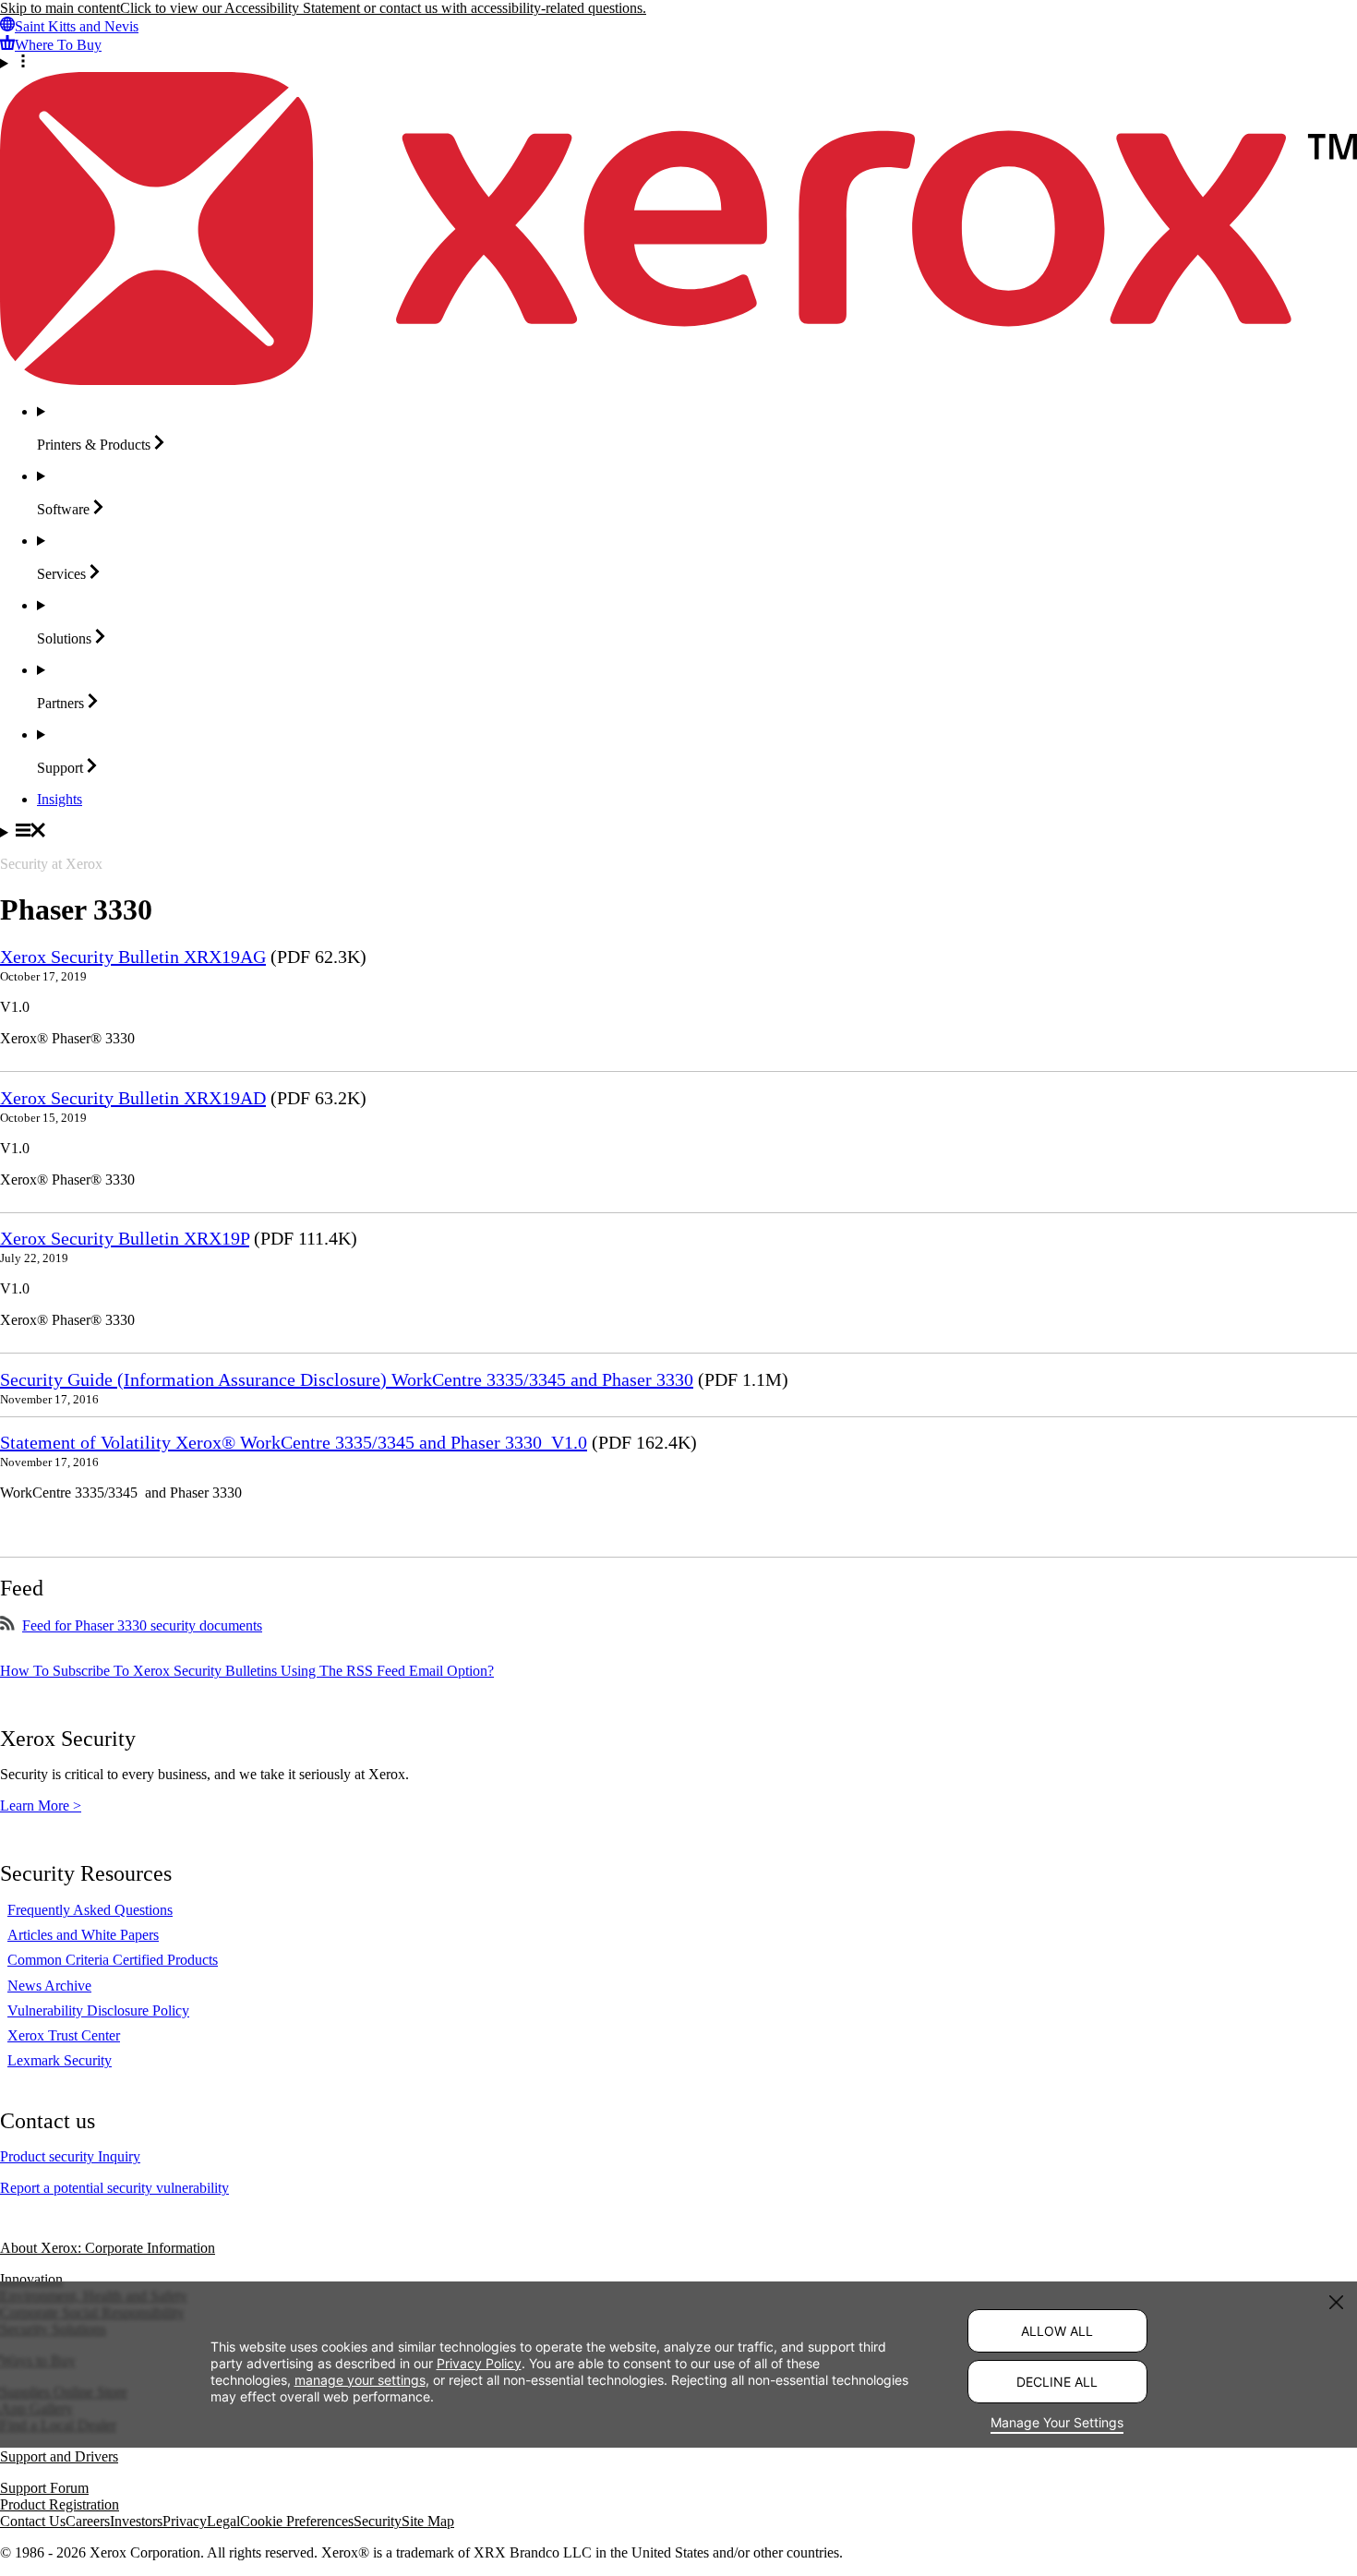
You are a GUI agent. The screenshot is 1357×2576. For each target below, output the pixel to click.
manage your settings (360, 2379)
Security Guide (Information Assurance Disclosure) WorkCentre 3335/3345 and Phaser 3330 (347, 1379)
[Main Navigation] (678, 832)
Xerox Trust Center (64, 2035)
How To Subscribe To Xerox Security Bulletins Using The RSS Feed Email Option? (247, 1671)
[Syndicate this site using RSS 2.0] (7, 1625)
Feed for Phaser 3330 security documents (142, 1625)
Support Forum (44, 2488)
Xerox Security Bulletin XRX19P (125, 1238)
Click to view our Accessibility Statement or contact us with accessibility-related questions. (383, 8)
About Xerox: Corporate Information (108, 2248)
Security (378, 2521)
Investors (136, 2521)
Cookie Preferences (297, 2521)
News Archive (49, 1986)
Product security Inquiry (70, 2156)
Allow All (1057, 2331)
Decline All (1057, 2382)
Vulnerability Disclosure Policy (98, 2010)
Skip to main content (60, 8)
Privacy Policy (479, 2362)
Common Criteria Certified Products (113, 1960)
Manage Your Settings (1057, 2422)
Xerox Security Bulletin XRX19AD (133, 1098)
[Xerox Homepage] (678, 380)
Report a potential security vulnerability (114, 2188)
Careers (88, 2521)
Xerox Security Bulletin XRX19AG (133, 957)
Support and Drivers (59, 2456)
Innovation (31, 2279)
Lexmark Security (60, 2060)
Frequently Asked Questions (90, 1910)
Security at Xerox (51, 864)
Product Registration (60, 2504)
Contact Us (33, 2521)
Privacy (185, 2521)
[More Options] (678, 63)
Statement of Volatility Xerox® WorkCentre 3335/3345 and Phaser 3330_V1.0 (294, 1442)
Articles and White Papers (83, 1935)
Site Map (428, 2521)
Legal (223, 2521)
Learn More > (41, 1806)
